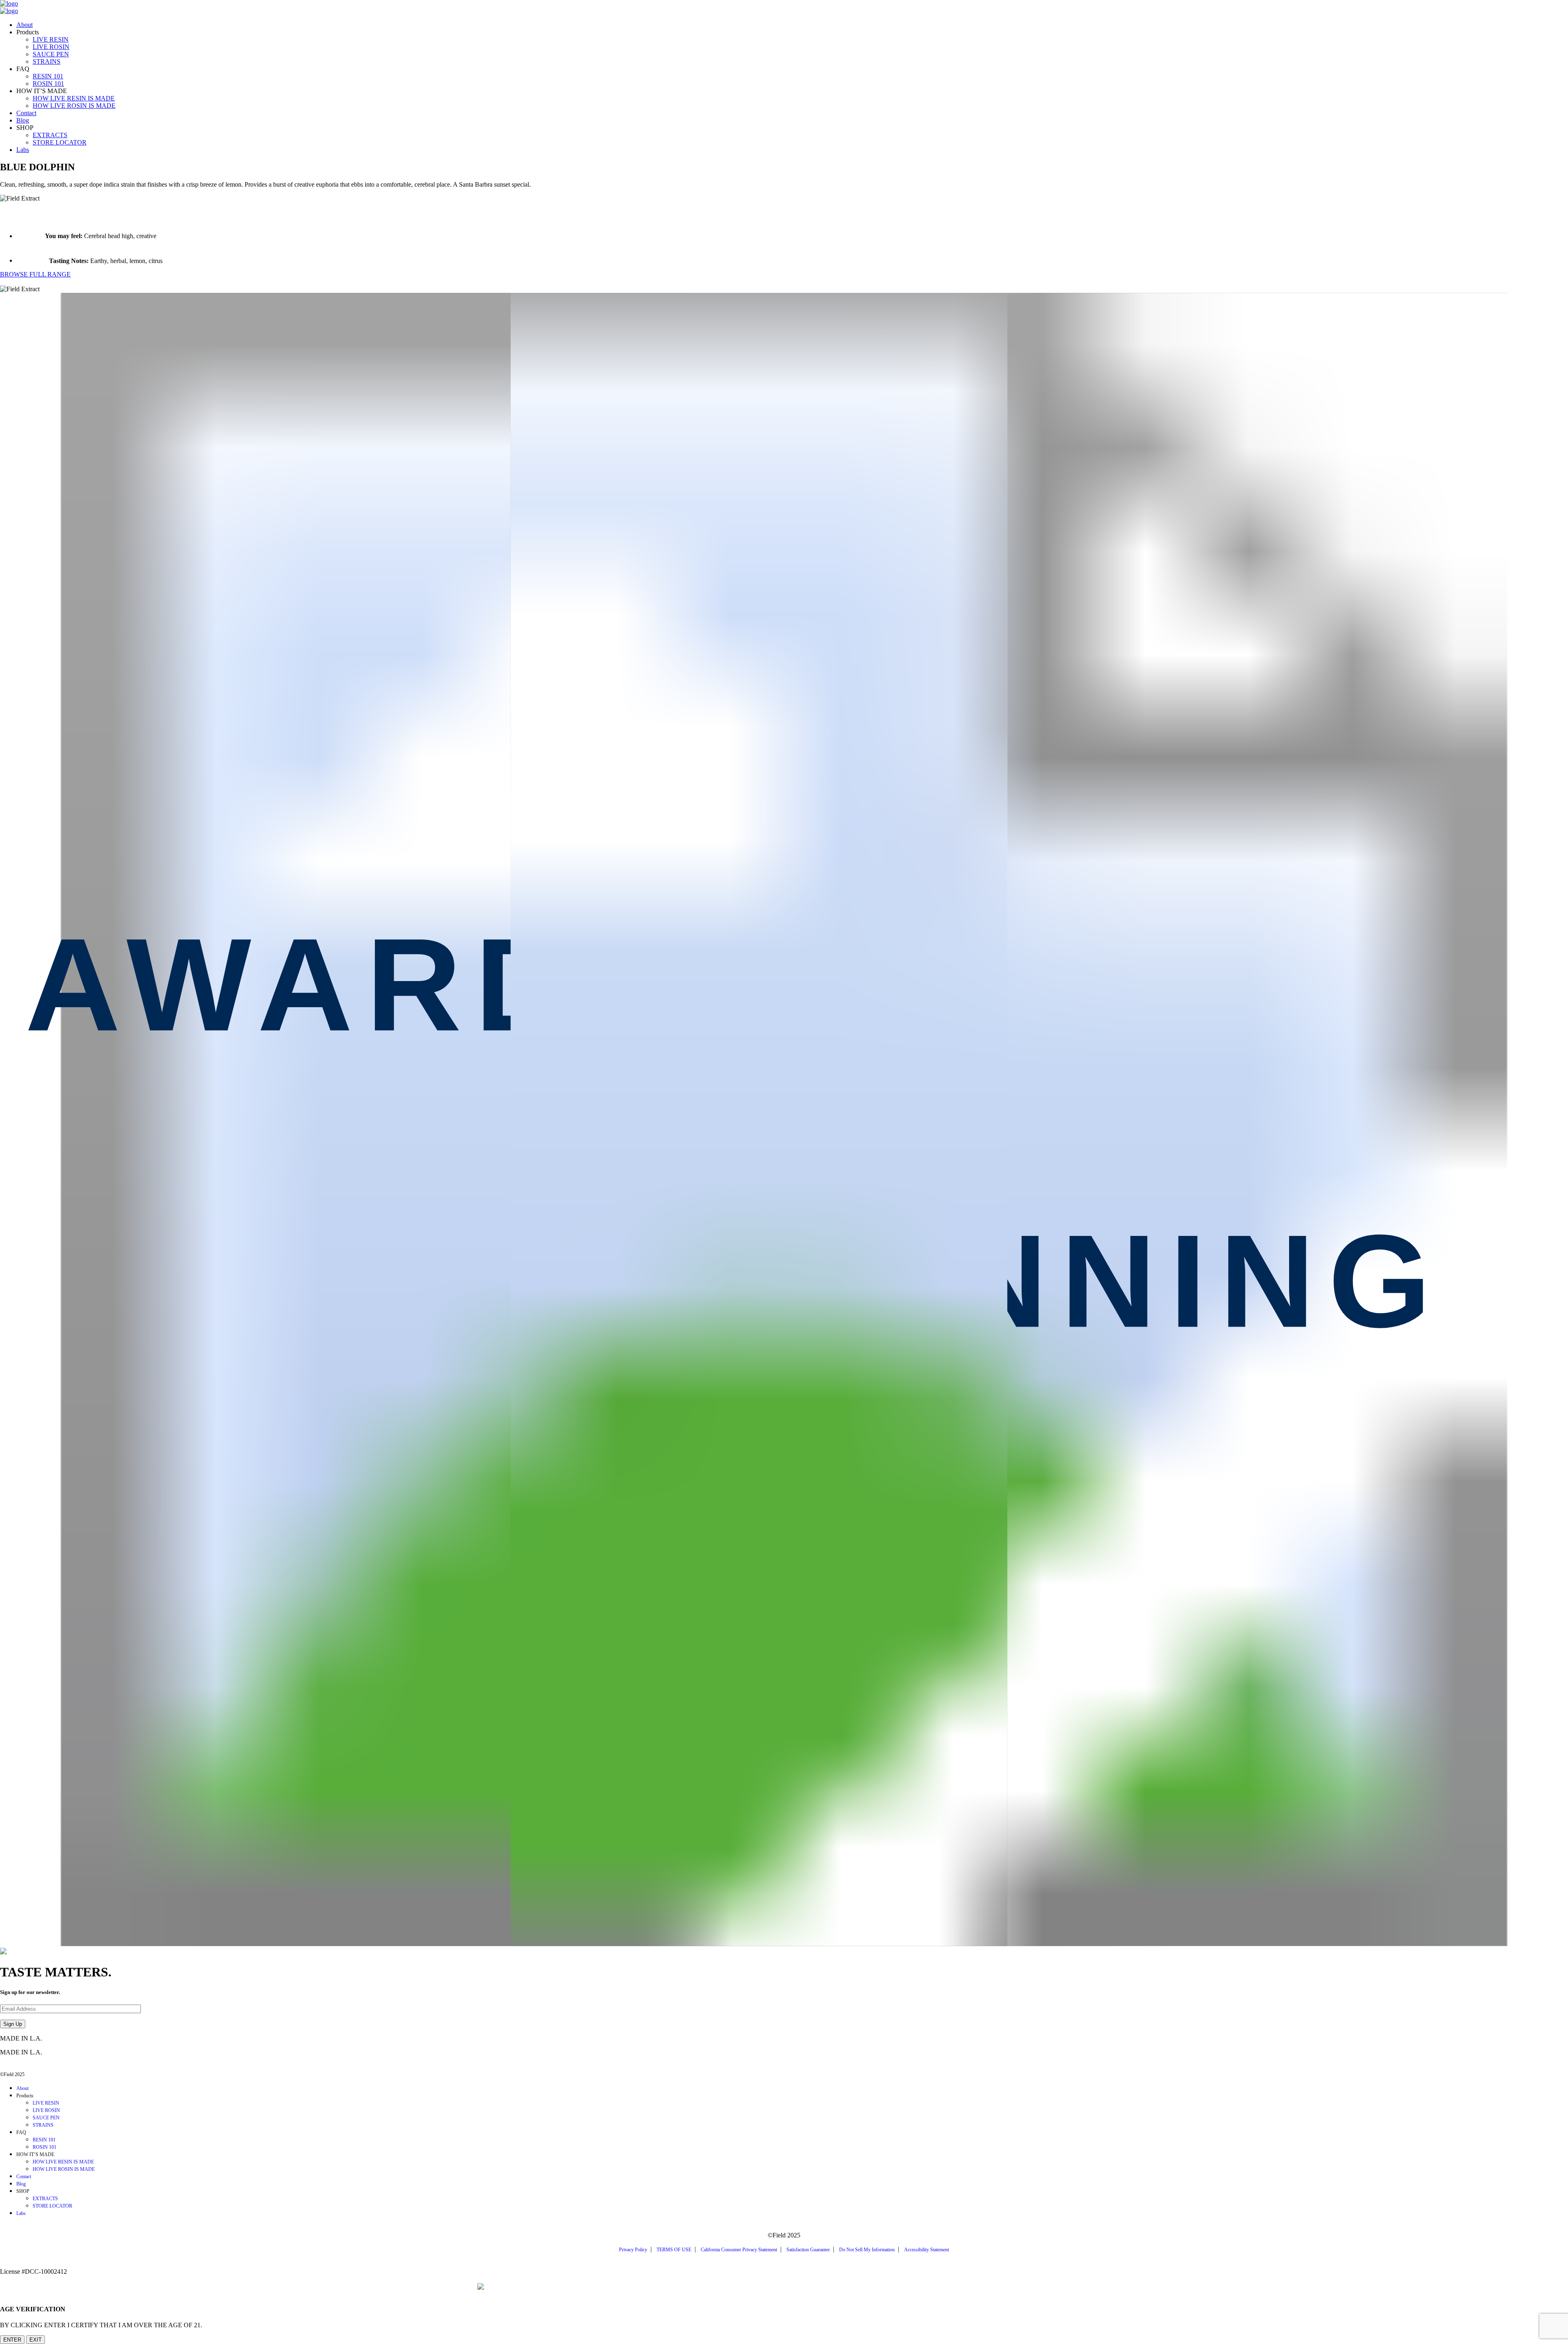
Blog (23, 120)
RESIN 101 (48, 76)
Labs (23, 150)
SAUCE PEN (51, 54)
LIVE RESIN (51, 39)
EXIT (36, 2340)
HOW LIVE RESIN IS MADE (74, 98)
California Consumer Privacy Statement (739, 2250)
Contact (26, 113)
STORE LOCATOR (60, 142)
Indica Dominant (22, 282)
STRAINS (47, 61)
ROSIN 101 (48, 84)
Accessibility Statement (927, 2250)
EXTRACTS (50, 135)
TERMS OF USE (674, 2250)
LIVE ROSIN (51, 47)
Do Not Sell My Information (867, 2250)
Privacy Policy (633, 2250)
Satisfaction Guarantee (808, 2250)
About (24, 25)
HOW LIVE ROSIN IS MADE (74, 106)
